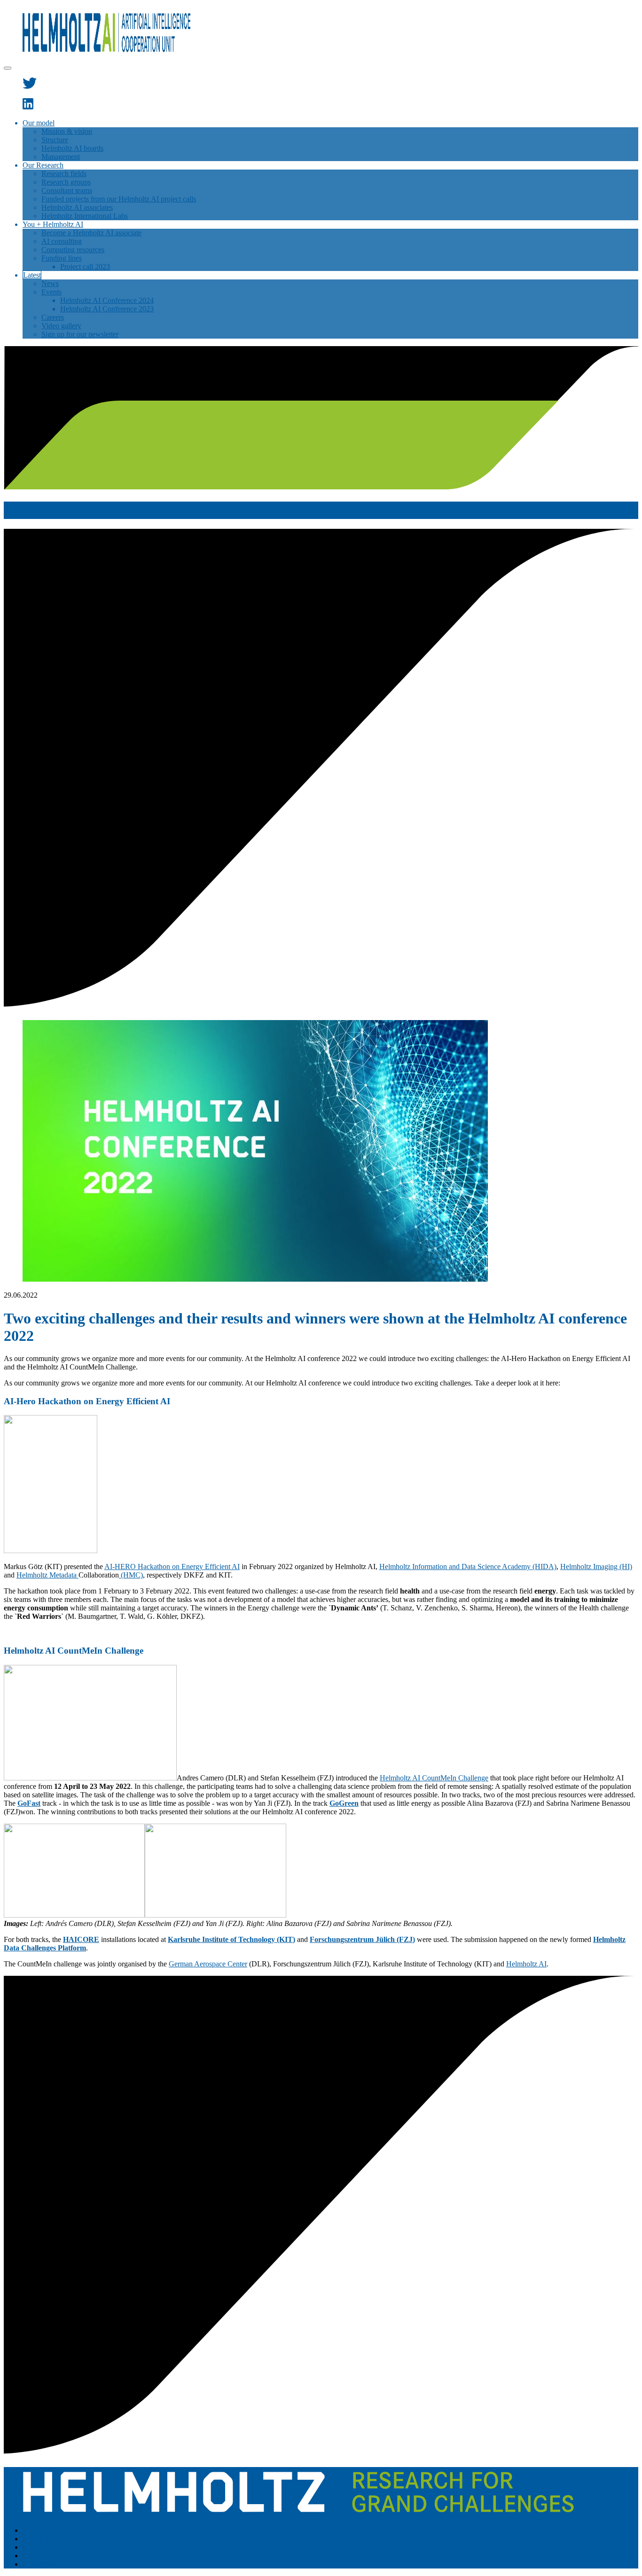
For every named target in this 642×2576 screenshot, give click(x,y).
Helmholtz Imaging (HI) (596, 1566)
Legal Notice (42, 2564)
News (50, 283)
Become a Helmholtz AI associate (91, 233)
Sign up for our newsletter (80, 334)
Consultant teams (67, 190)
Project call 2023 (85, 267)
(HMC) (131, 1575)
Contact (34, 2530)
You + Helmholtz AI (53, 224)
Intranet (34, 2547)
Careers (53, 317)
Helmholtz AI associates (77, 207)
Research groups (66, 182)
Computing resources (73, 250)
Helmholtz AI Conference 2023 (107, 309)
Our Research (43, 165)
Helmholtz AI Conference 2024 (107, 300)
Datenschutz (41, 2556)
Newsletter (39, 2539)
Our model (39, 123)
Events (51, 292)
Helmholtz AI (526, 1964)
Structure (55, 140)
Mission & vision (67, 131)
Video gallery (61, 326)
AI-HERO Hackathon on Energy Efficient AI (172, 1566)
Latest (32, 275)
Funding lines (62, 258)
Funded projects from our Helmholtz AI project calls (119, 199)
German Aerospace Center (208, 1964)
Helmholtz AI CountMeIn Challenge (434, 1778)
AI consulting (62, 241)
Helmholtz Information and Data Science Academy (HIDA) (468, 1566)
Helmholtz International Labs (85, 216)
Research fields (64, 174)
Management (61, 157)
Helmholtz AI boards (72, 148)
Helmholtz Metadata (47, 1575)
